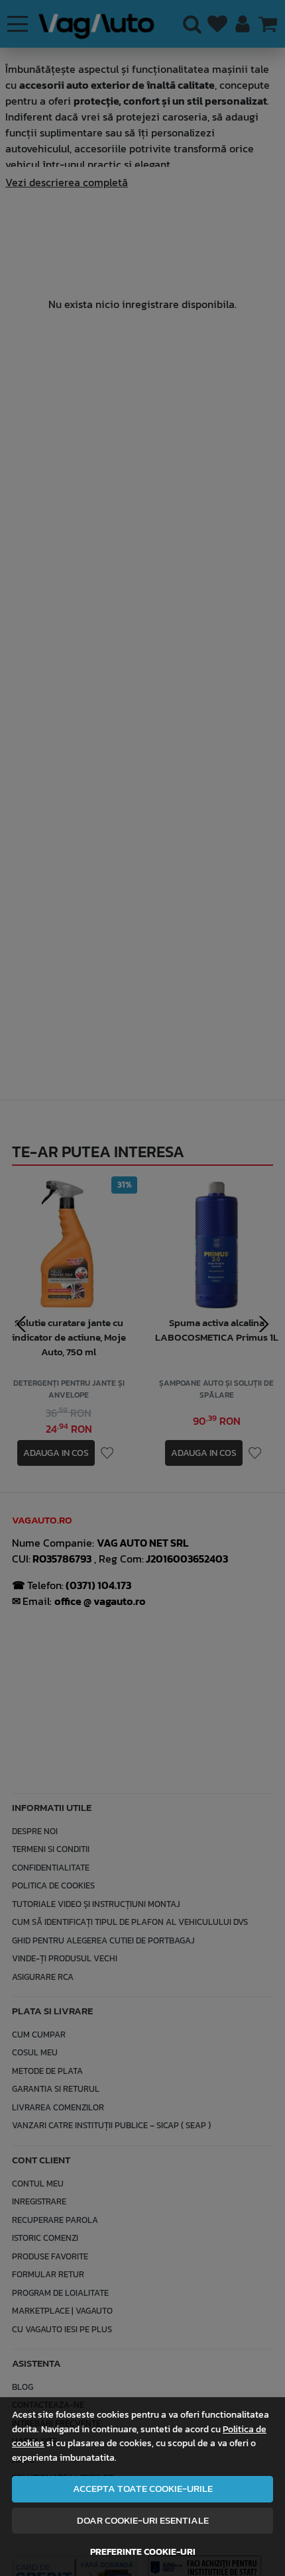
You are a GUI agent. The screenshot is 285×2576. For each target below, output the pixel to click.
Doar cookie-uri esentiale (143, 2520)
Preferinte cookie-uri (143, 2551)
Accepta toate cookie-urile (143, 2489)
